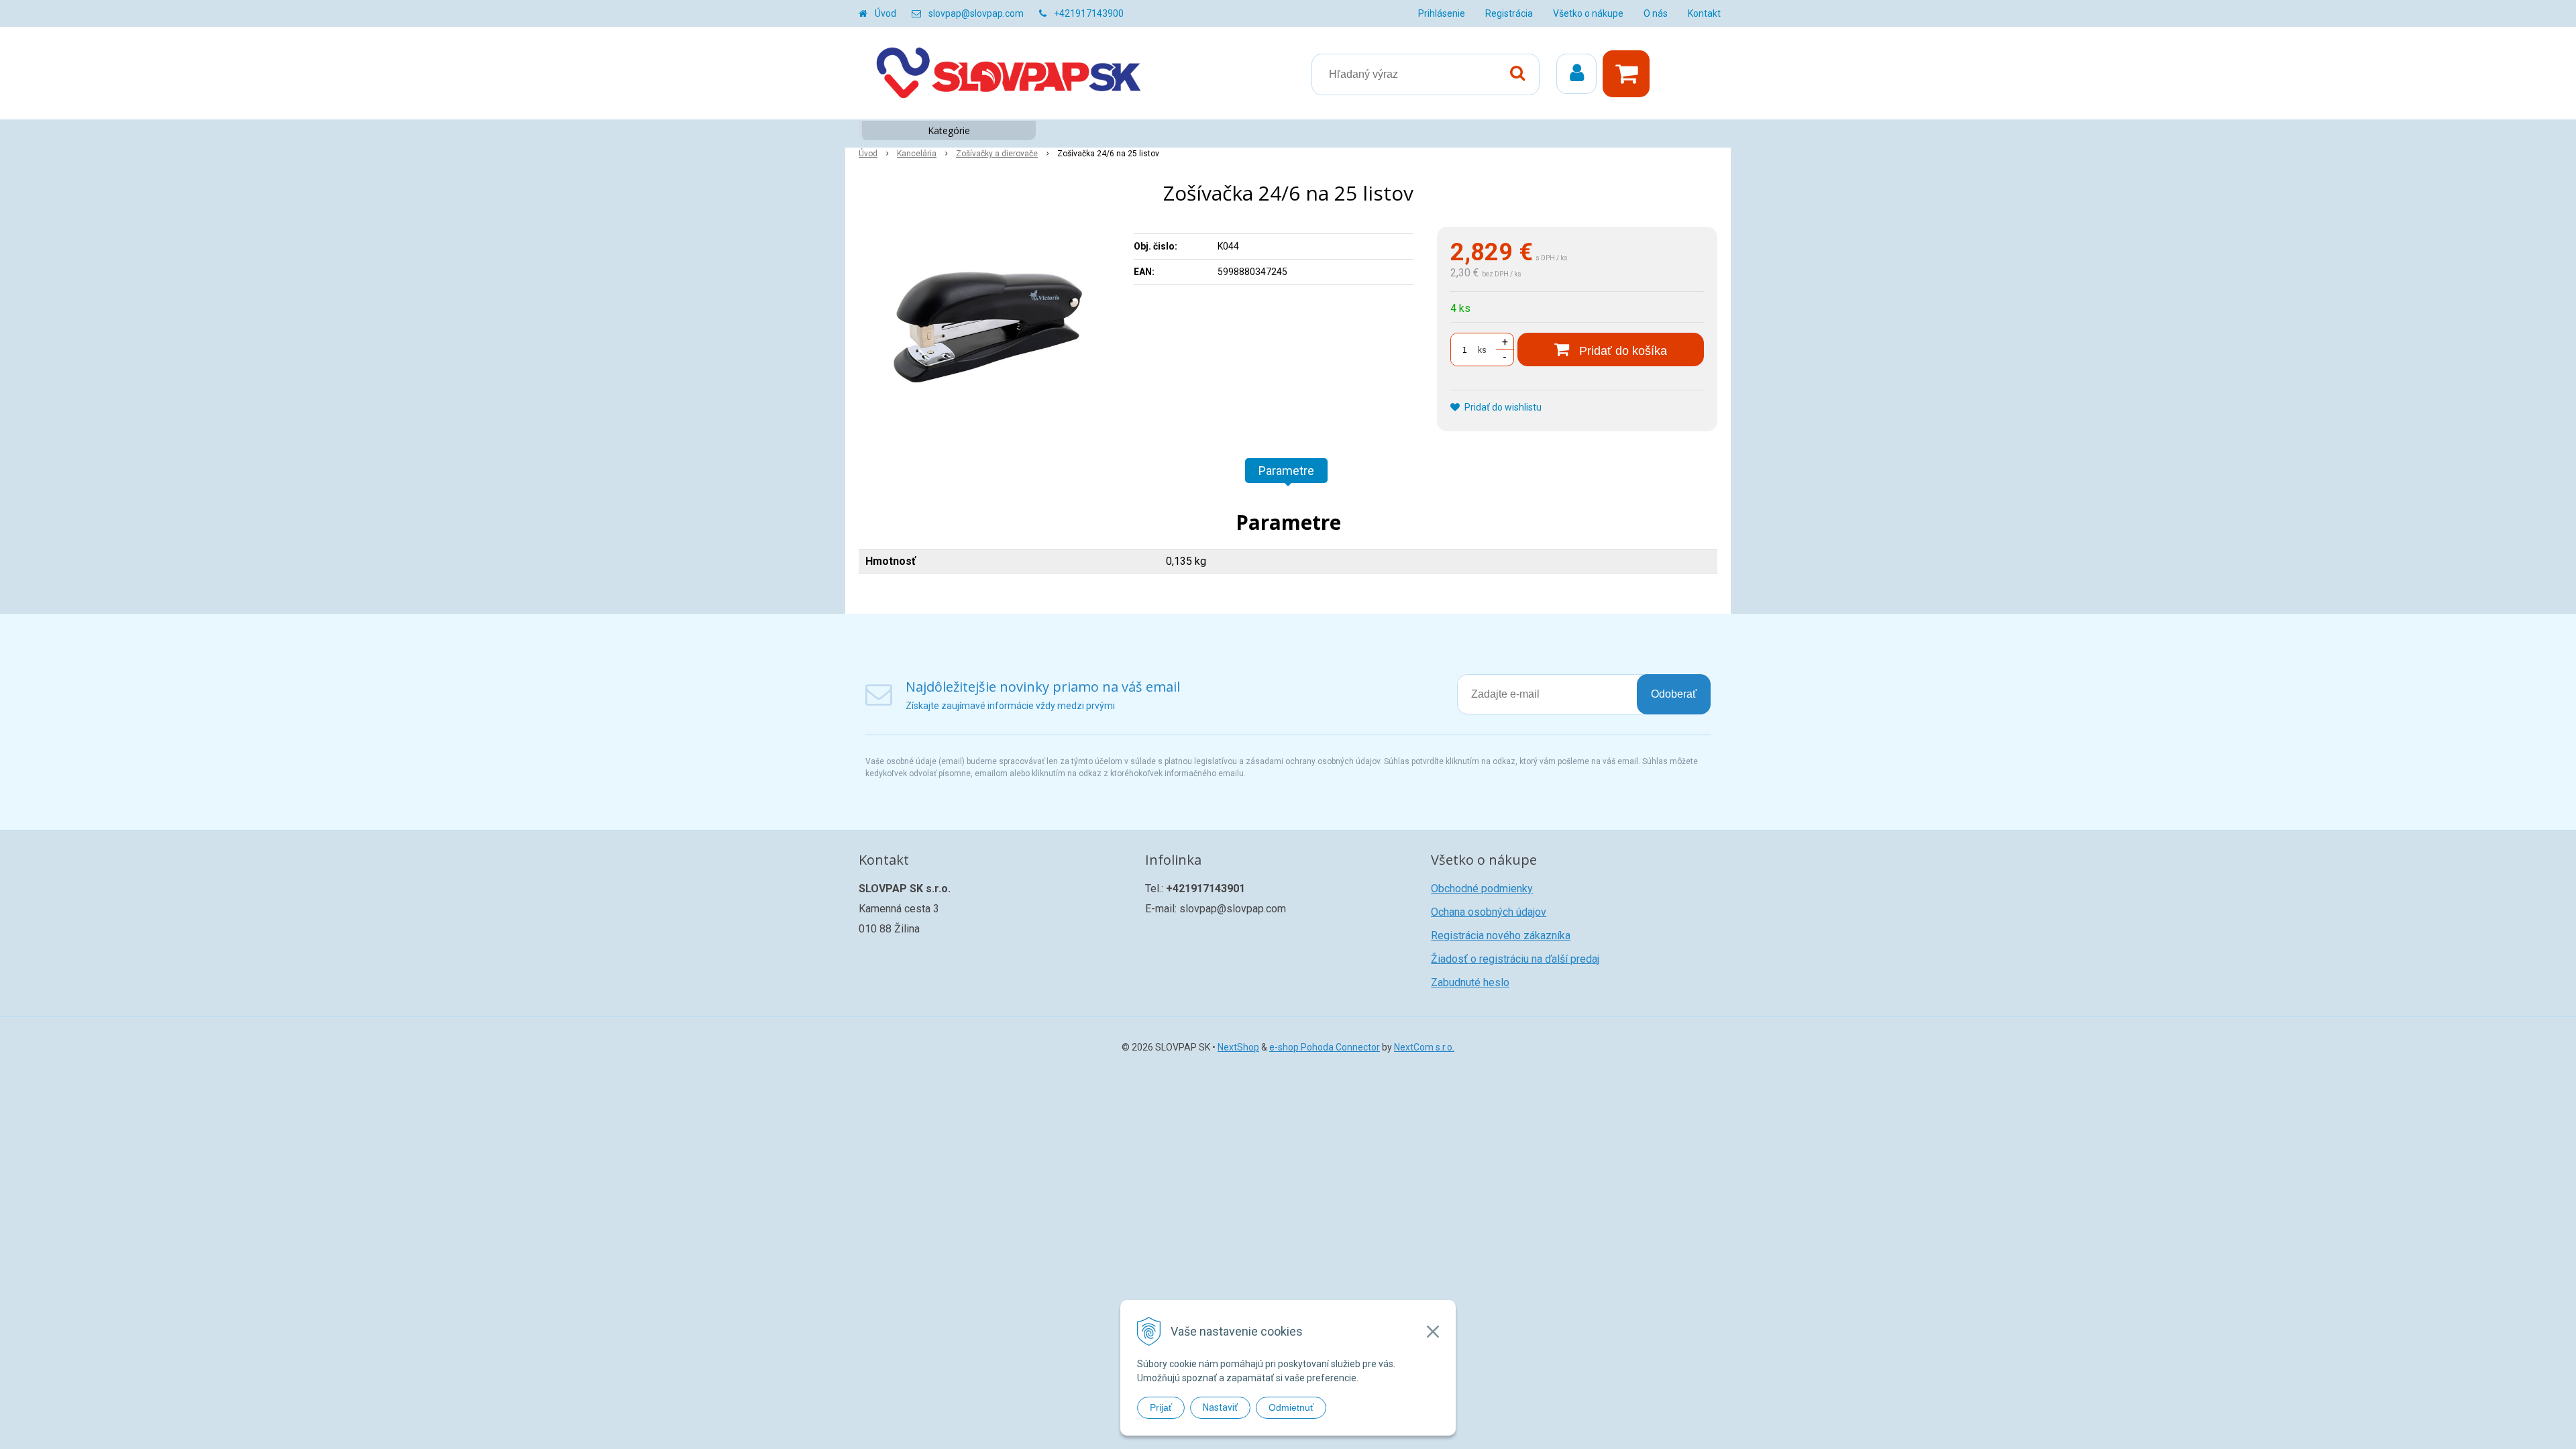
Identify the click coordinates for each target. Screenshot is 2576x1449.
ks (1482, 350)
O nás (1656, 13)
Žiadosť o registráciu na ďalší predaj (1515, 959)
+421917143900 (1089, 13)
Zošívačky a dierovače (997, 154)
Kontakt (1704, 13)
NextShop (1238, 1047)
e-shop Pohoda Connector (1325, 1047)
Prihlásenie (1442, 13)
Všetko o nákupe (1588, 13)
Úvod (885, 13)
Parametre (1286, 471)
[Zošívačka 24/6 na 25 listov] (987, 327)
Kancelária (917, 154)
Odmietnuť (1291, 1407)
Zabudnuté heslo (1470, 982)
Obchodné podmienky (1482, 889)
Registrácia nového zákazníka (1501, 935)
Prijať (1161, 1407)
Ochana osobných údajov (1489, 912)
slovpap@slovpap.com (976, 13)
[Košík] (1629, 74)
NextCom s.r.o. (1424, 1047)
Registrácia (1509, 13)
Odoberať (1674, 694)
